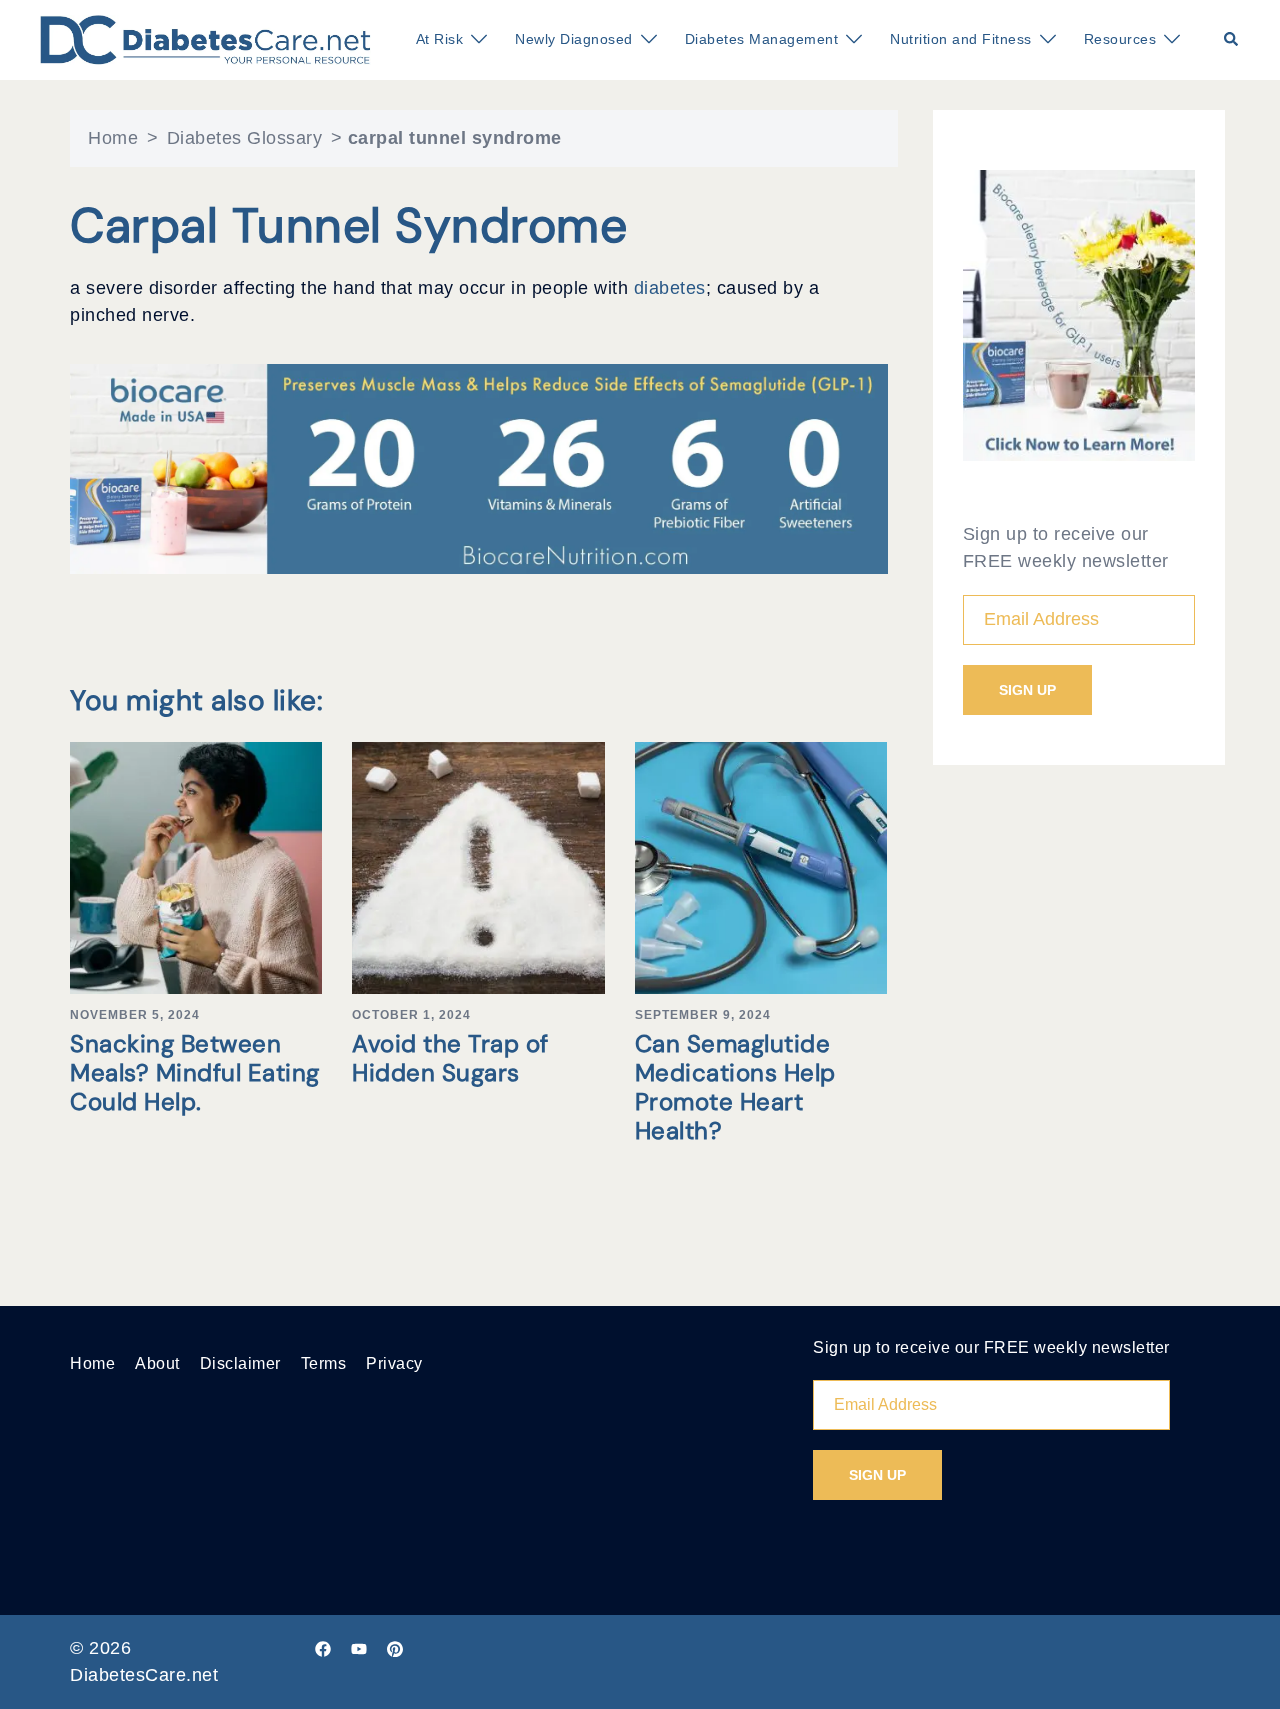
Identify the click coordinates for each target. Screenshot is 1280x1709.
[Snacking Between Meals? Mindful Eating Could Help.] (196, 867)
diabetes (670, 288)
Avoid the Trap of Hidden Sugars (450, 1058)
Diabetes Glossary (245, 138)
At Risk (440, 39)
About (157, 1363)
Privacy (394, 1363)
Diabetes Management (762, 39)
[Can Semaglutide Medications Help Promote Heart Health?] (761, 867)
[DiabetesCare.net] (205, 39)
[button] (1232, 40)
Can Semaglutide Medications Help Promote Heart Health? (735, 1086)
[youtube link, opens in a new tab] (359, 1648)
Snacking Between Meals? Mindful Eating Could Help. (195, 1072)
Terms (324, 1363)
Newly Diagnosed (574, 39)
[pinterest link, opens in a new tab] (395, 1648)
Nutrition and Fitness (961, 39)
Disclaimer (240, 1363)
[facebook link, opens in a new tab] (323, 1648)
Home (113, 138)
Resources (1120, 39)
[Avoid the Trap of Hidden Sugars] (478, 867)
